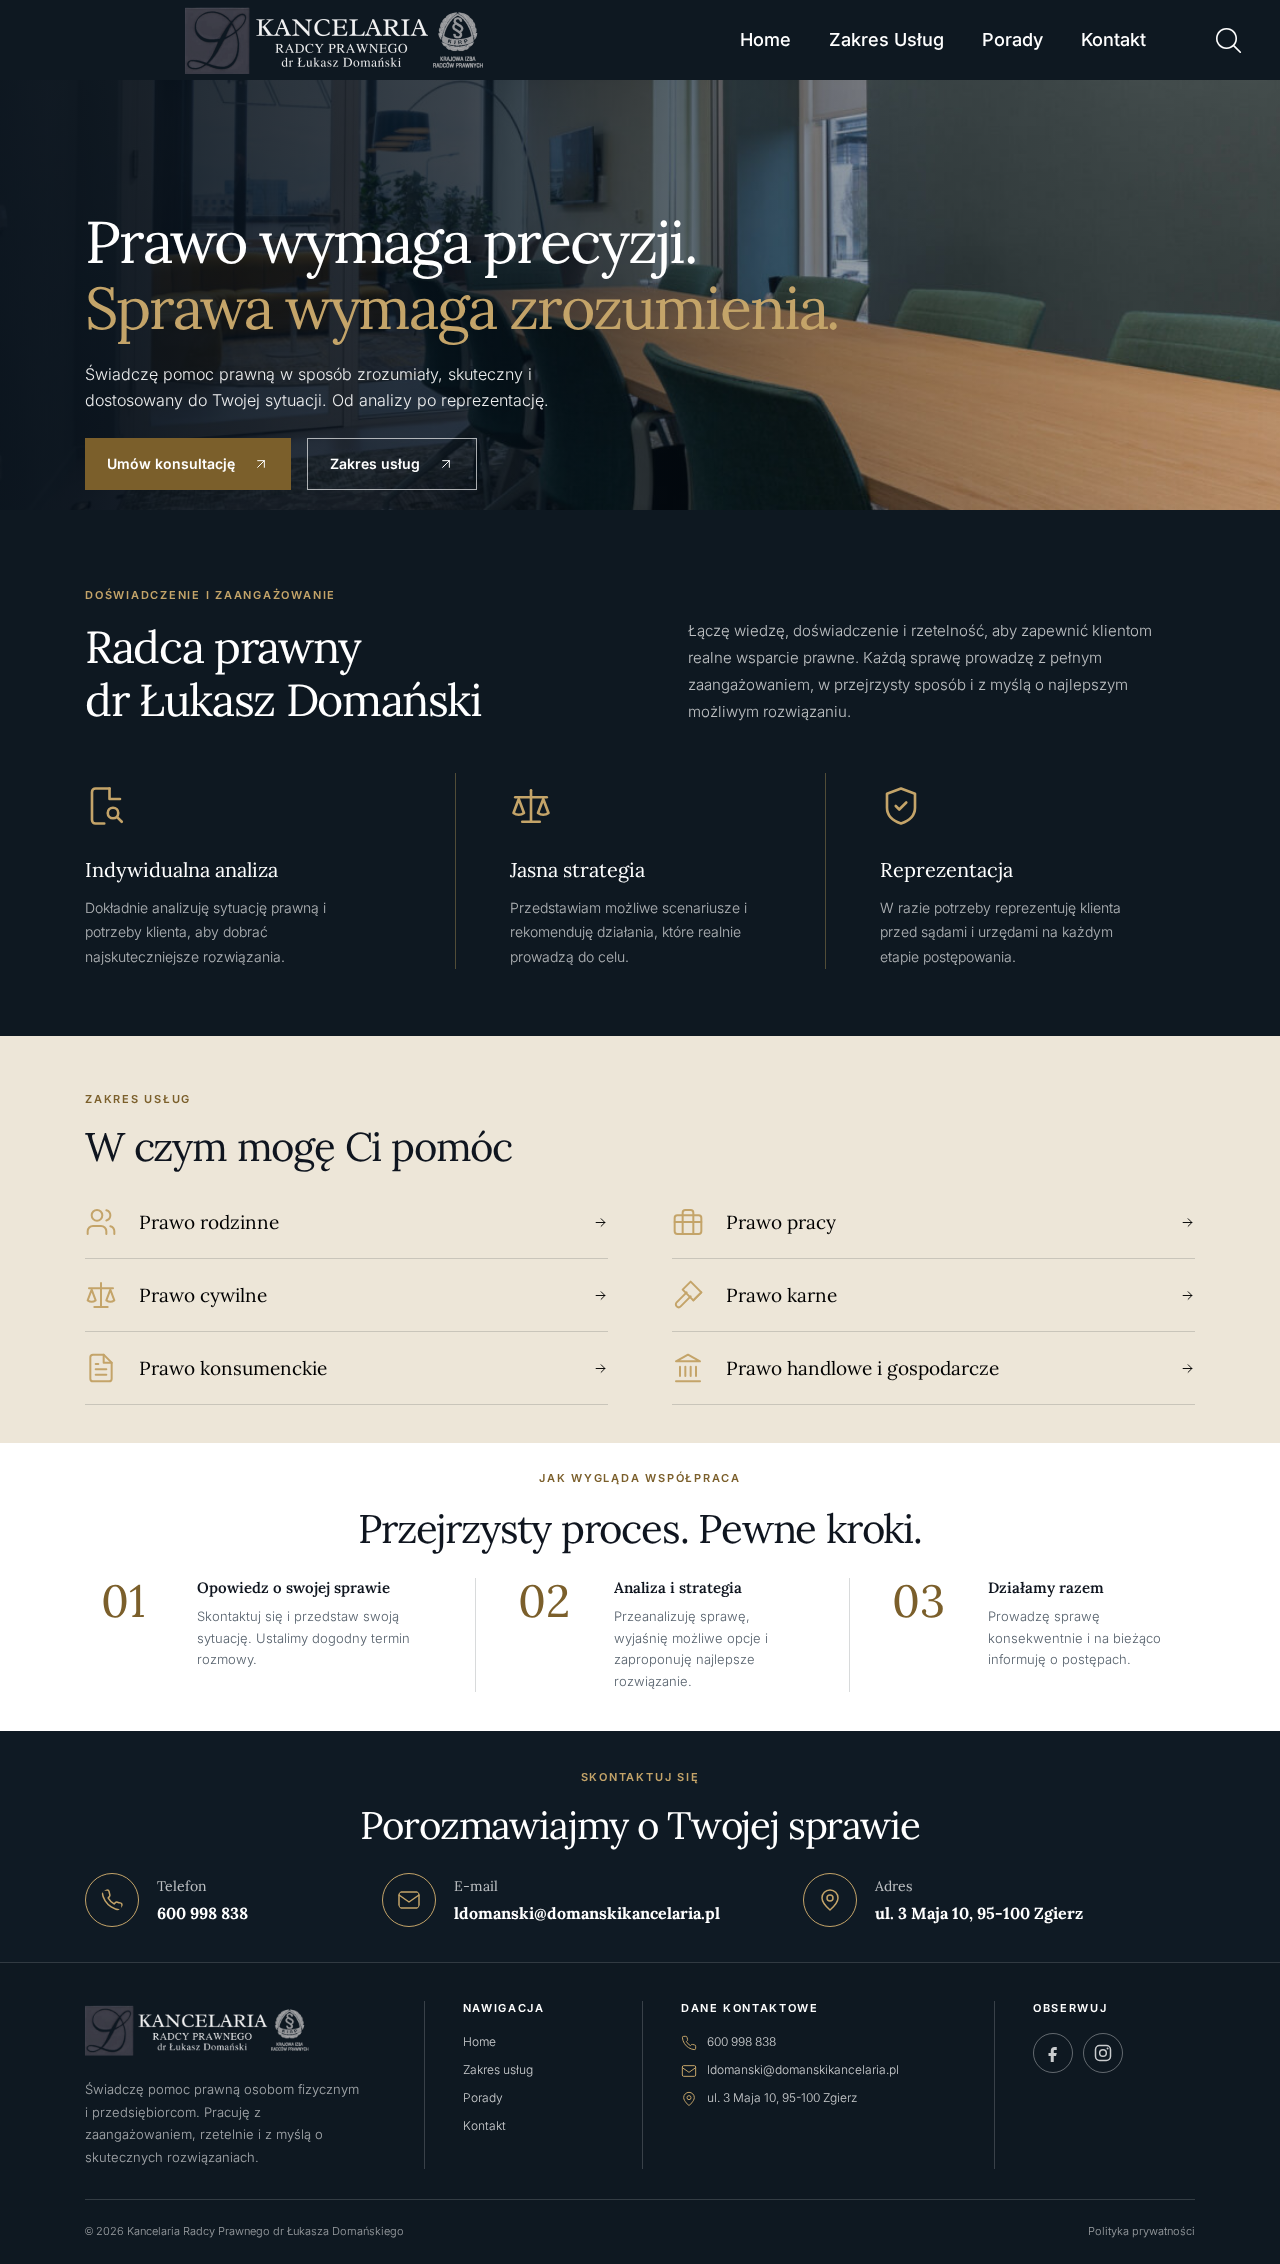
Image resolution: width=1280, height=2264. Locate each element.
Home (765, 39)
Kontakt (1113, 39)
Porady (1012, 39)
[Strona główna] (232, 2030)
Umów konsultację (171, 463)
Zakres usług (375, 463)
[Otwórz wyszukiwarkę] (1228, 40)
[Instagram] (1103, 2053)
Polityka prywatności (1141, 2231)
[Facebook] (1053, 2053)
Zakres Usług (886, 39)
